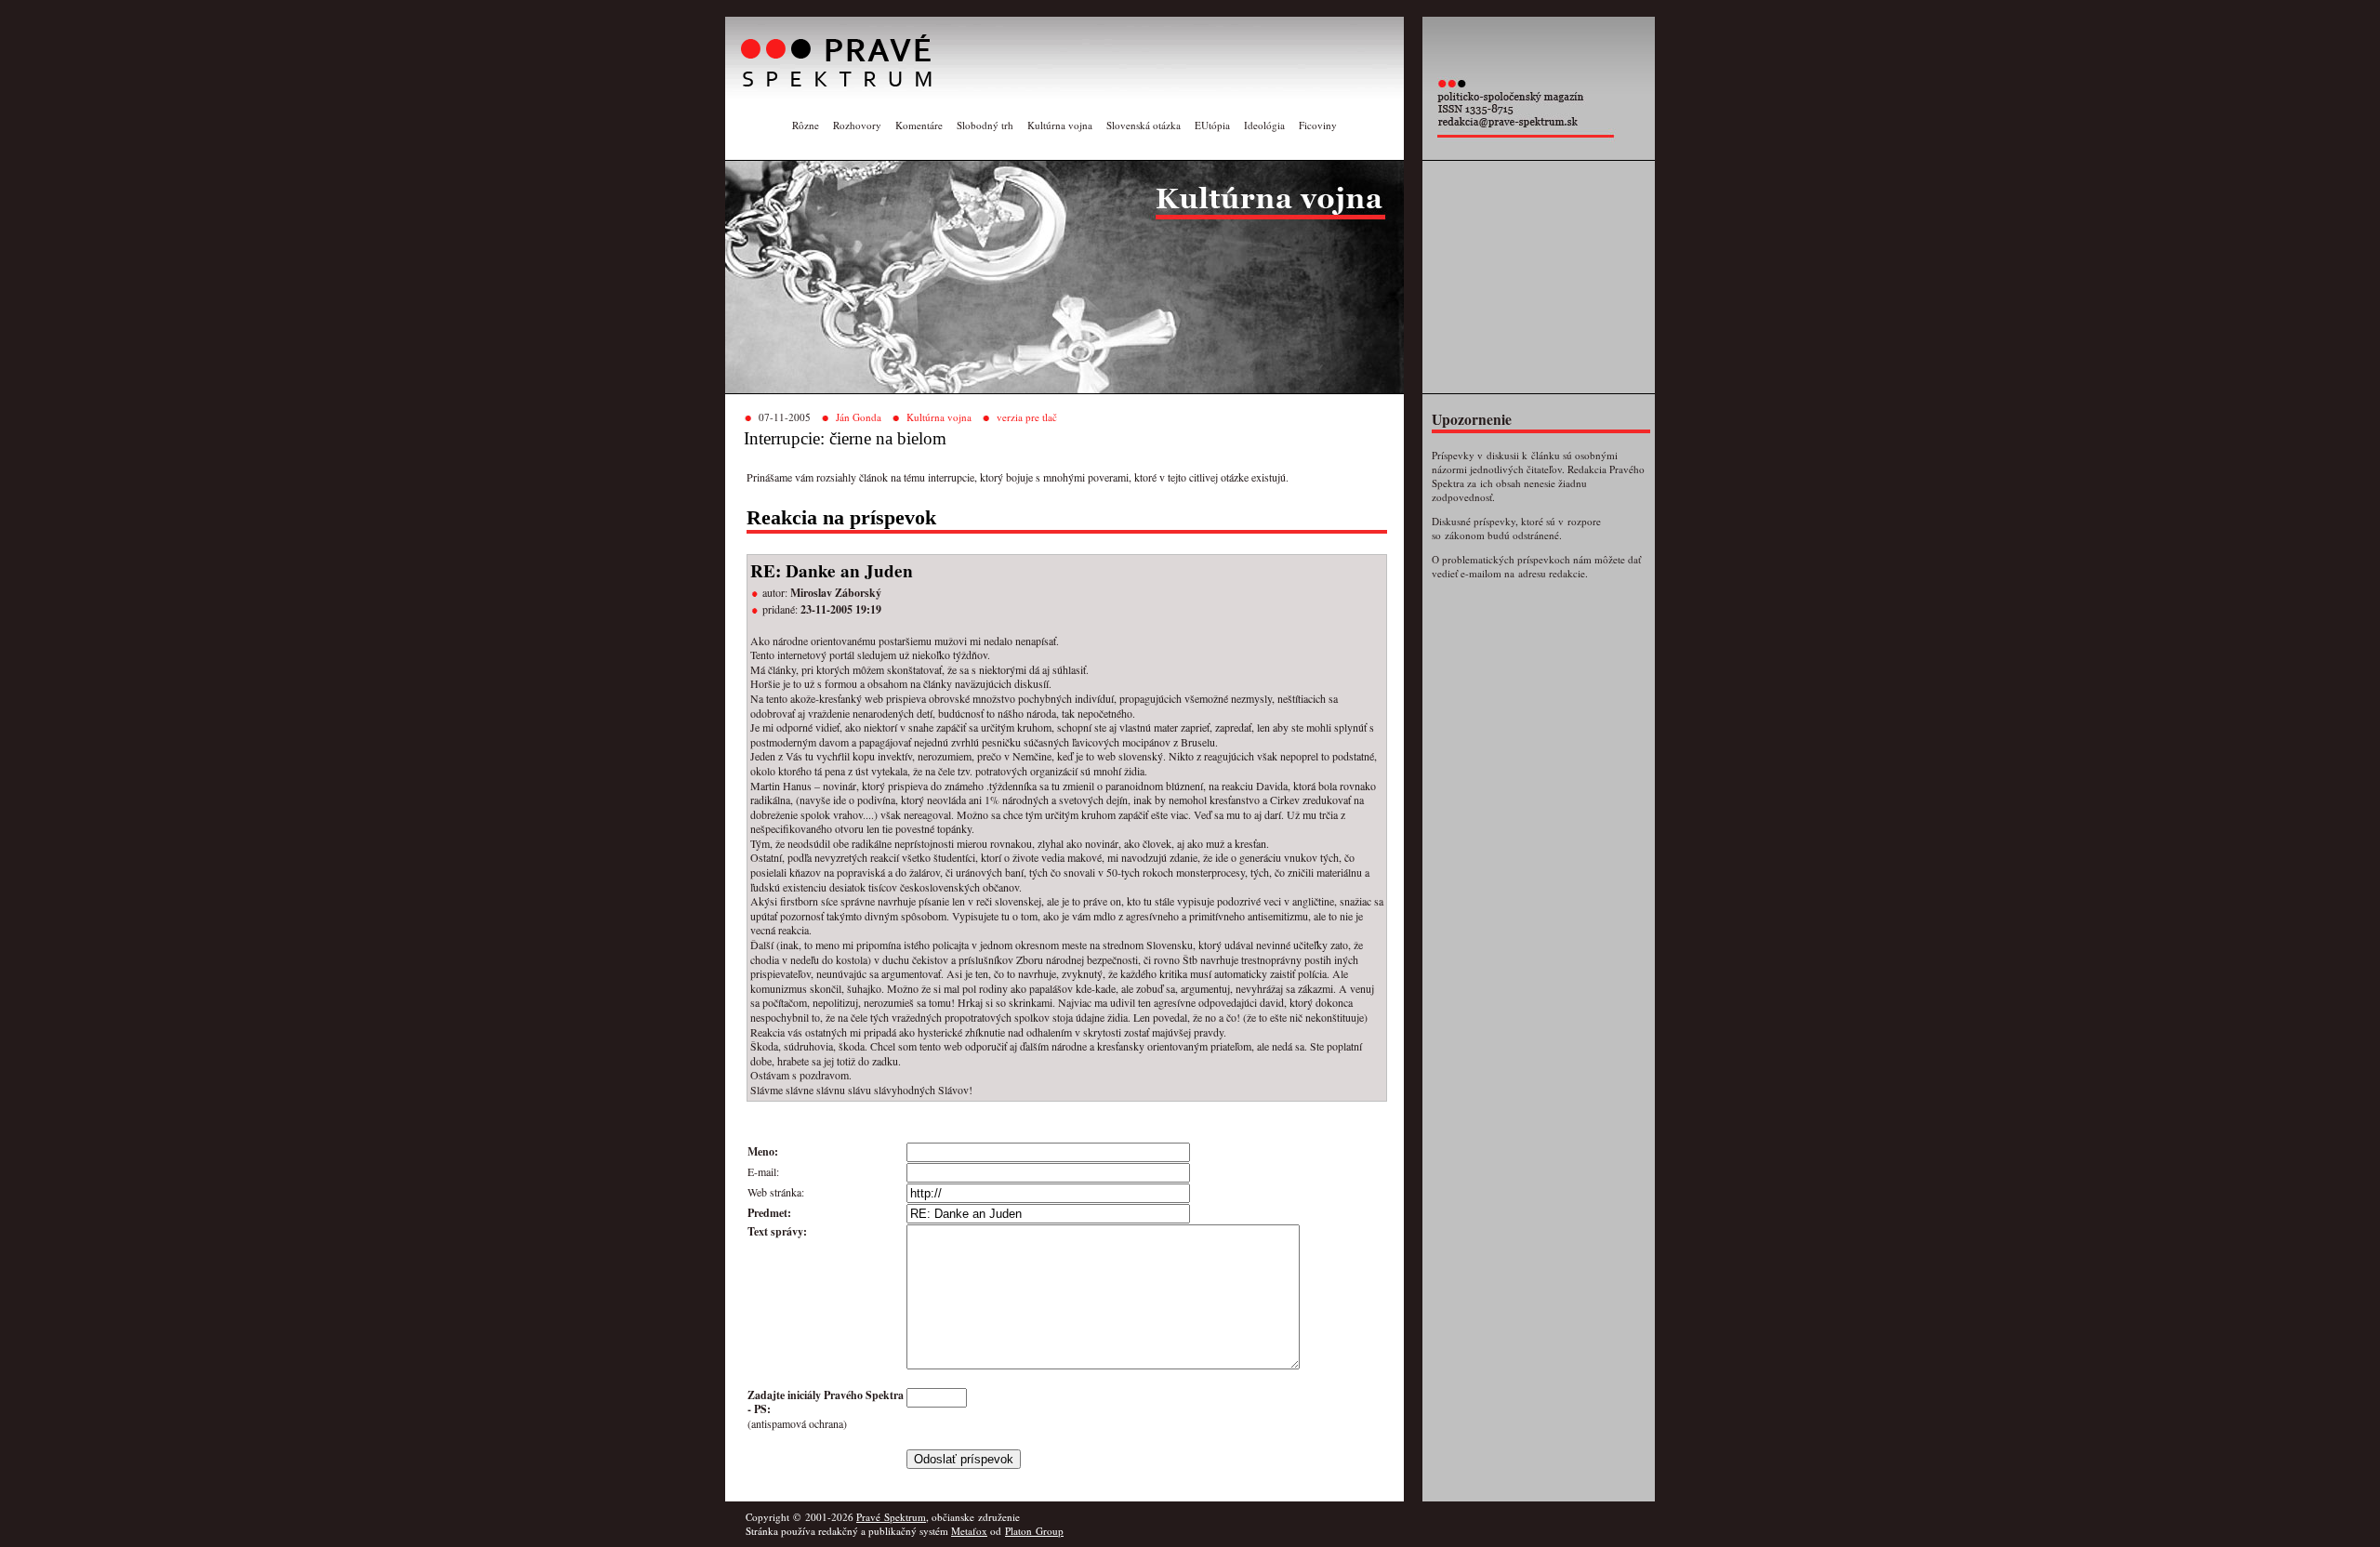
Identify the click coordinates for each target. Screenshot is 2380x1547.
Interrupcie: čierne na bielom (845, 438)
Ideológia (1264, 125)
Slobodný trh (985, 125)
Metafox (969, 1531)
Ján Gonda (859, 417)
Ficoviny (1318, 125)
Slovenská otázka (1144, 125)
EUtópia (1212, 125)
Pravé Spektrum (891, 1517)
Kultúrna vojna (1060, 125)
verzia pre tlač (1027, 417)
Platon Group (1034, 1531)
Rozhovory (857, 125)
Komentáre (919, 125)
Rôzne (806, 125)
